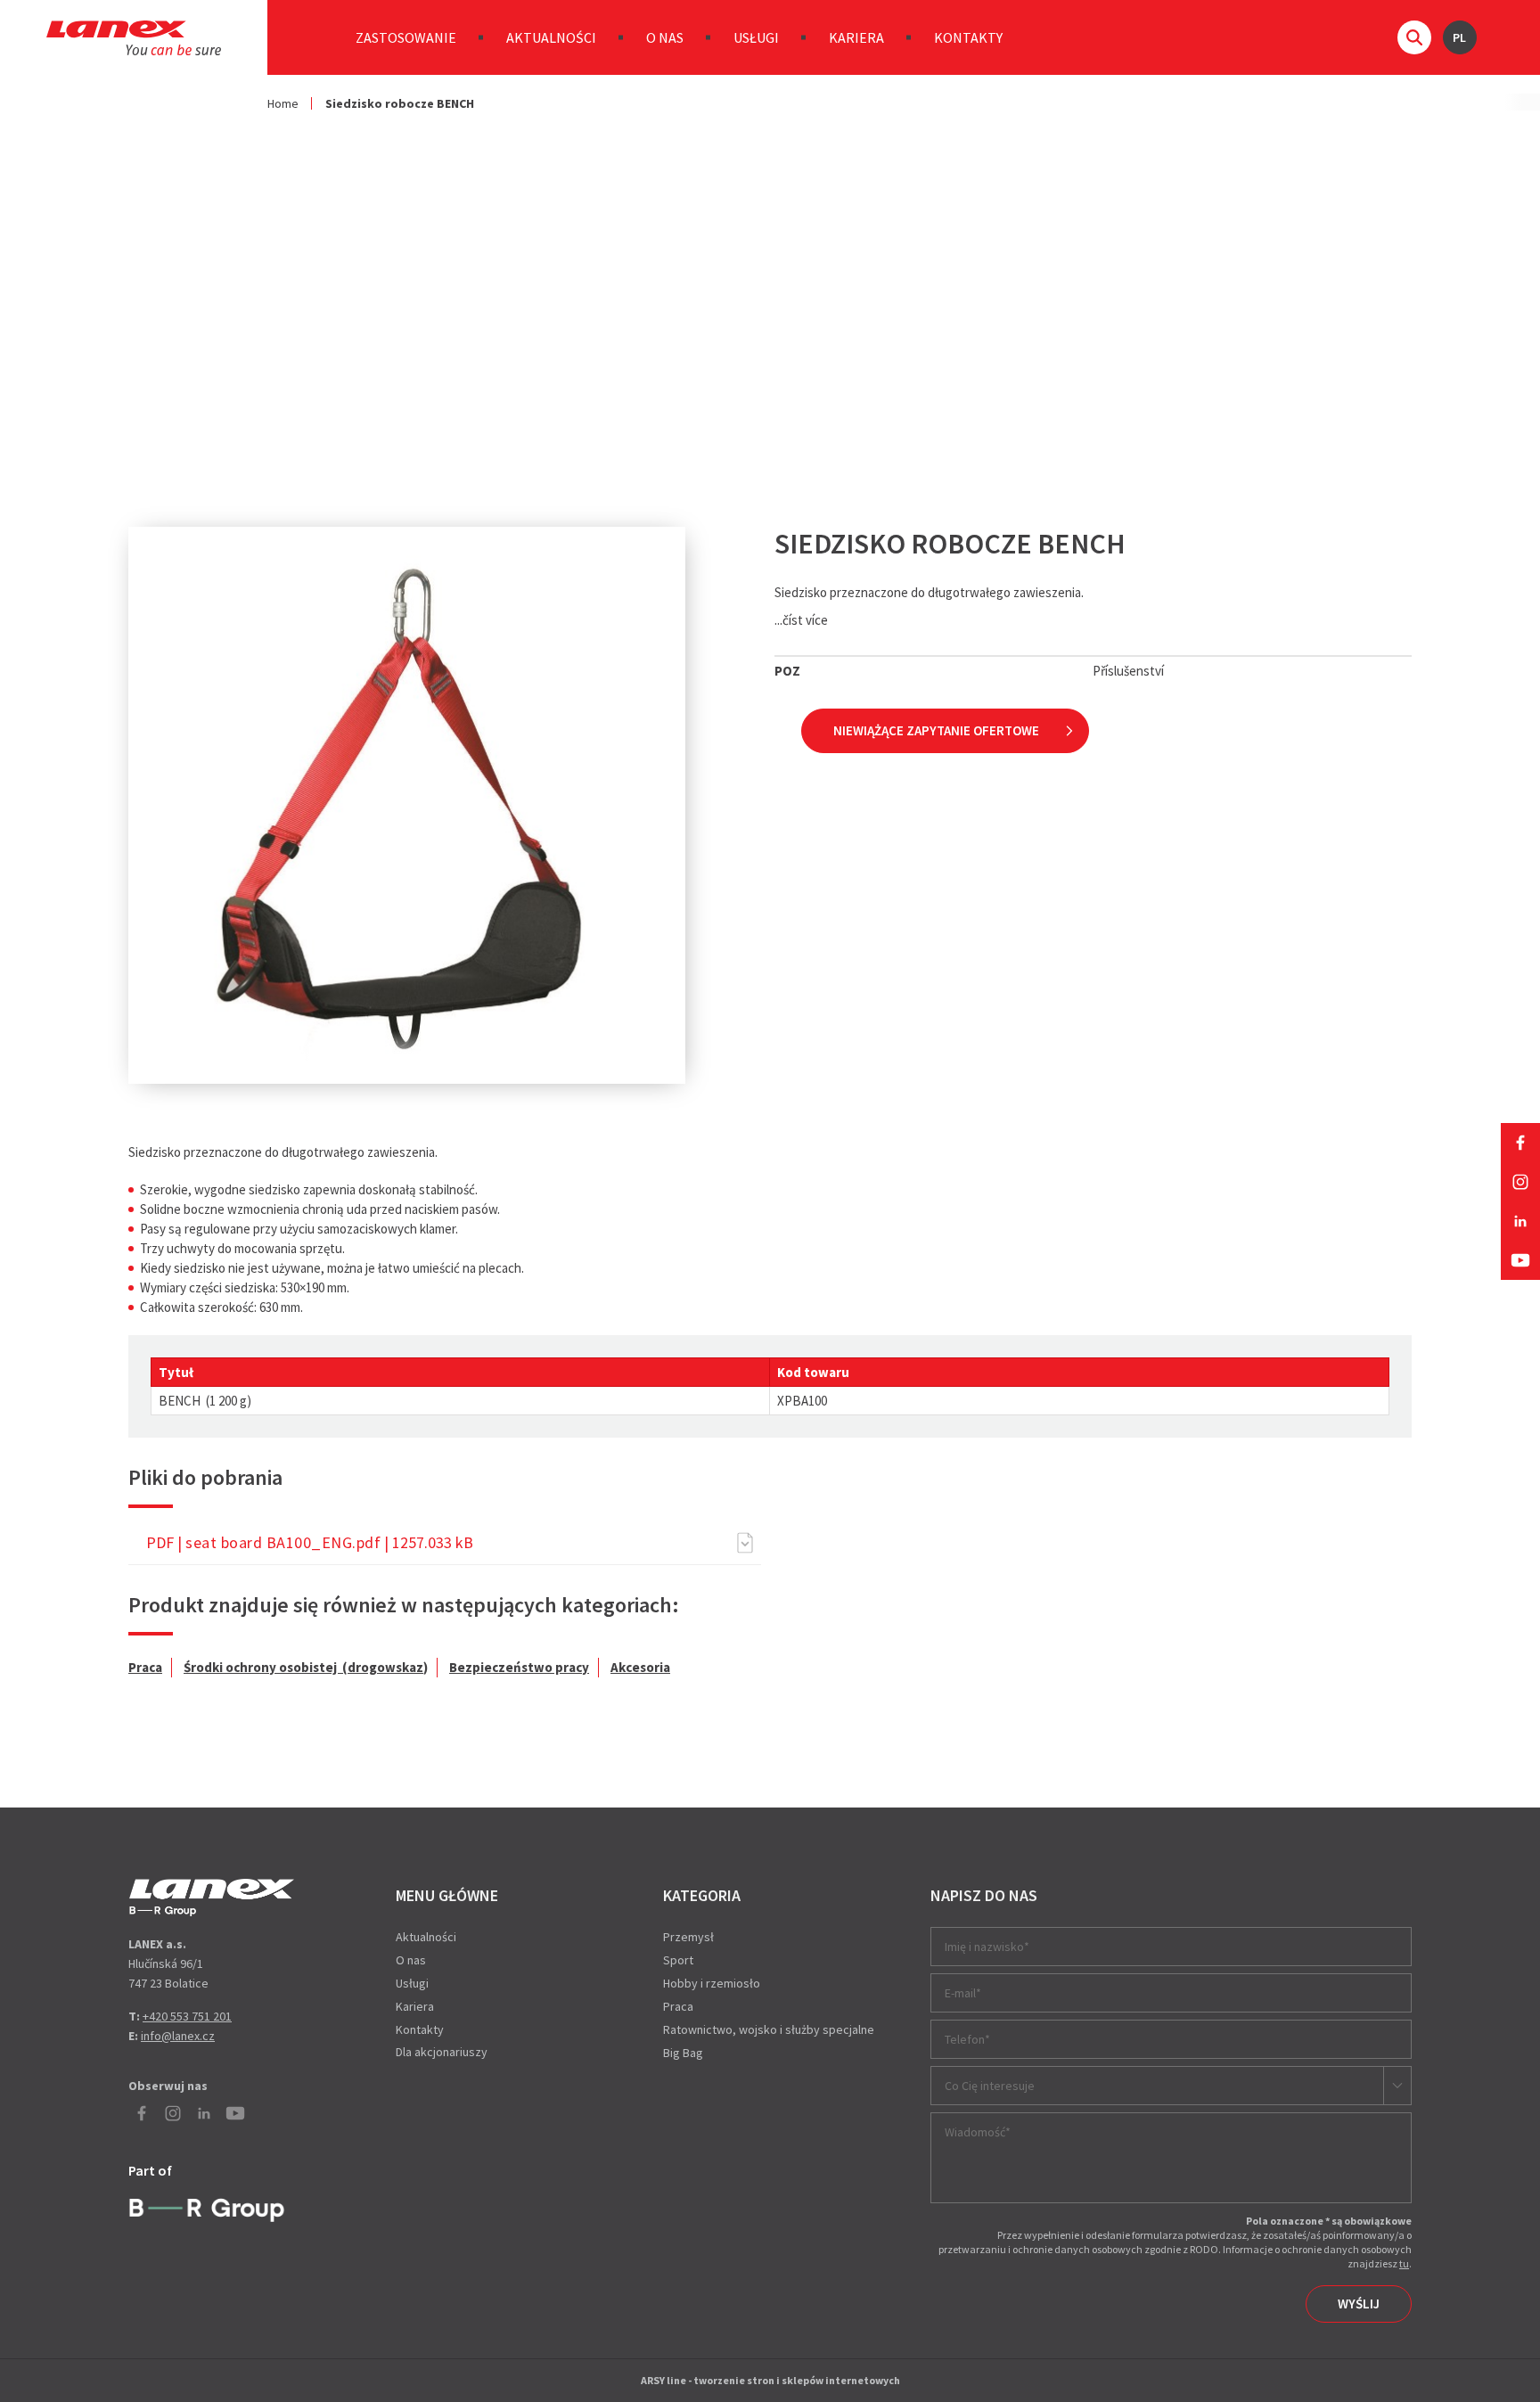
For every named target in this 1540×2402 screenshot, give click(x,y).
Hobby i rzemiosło (712, 1983)
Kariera (856, 37)
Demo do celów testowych (212, 1898)
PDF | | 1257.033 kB (310, 1542)
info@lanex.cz (178, 2036)
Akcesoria (640, 1667)
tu (1404, 2263)
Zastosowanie (406, 37)
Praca (145, 1667)
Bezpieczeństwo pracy (519, 1667)
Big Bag (683, 2053)
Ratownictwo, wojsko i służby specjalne (769, 2029)
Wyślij (1359, 2304)
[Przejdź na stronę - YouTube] (1520, 1260)
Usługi (756, 37)
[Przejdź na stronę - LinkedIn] (1520, 1221)
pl (1459, 37)
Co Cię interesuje (990, 2086)
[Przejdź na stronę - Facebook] (1520, 1143)
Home (283, 103)
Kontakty (968, 37)
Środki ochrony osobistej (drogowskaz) (306, 1667)
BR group (211, 2208)
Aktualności (551, 37)
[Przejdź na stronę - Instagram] (1520, 1182)
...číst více (801, 620)
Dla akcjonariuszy (442, 2052)
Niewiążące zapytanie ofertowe (936, 730)
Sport (678, 1960)
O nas (665, 37)
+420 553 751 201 (187, 2016)
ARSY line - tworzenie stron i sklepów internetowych (770, 2380)
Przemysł (688, 1937)
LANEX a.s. (134, 38)
